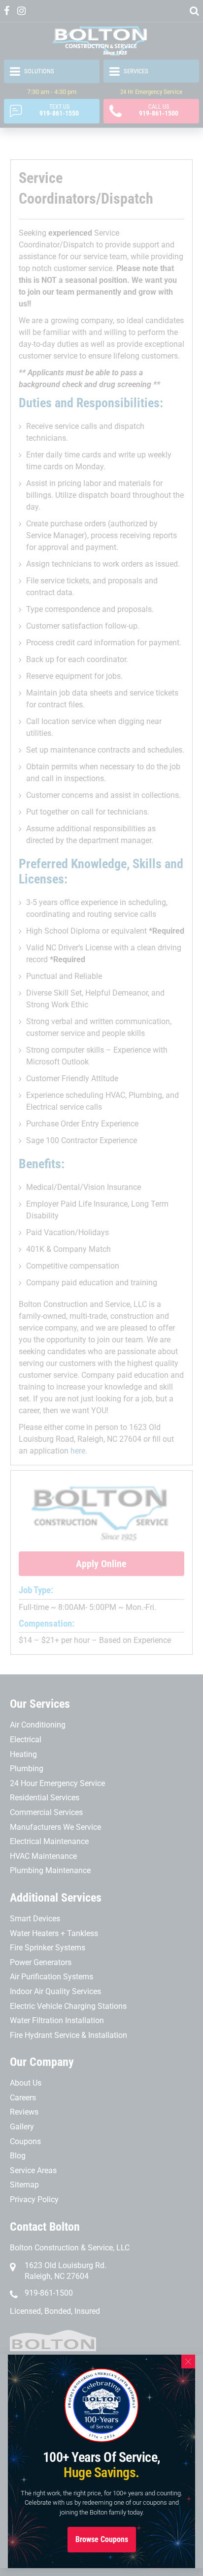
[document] (101, 1288)
